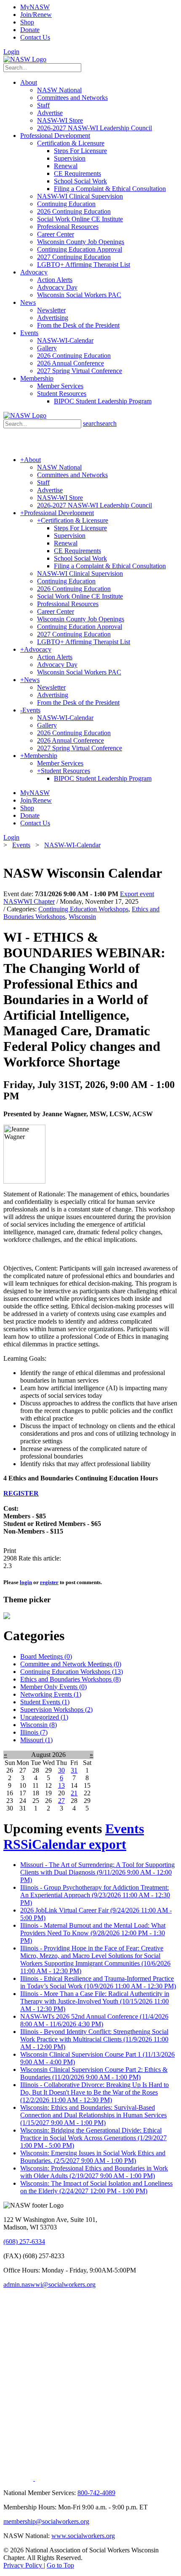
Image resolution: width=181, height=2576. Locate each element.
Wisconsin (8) (39, 1725)
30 (61, 1770)
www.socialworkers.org (83, 2536)
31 (74, 1770)
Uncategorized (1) (44, 1717)
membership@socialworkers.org (46, 2521)
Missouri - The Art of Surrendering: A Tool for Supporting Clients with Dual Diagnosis (97, 1872)
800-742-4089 (96, 2493)
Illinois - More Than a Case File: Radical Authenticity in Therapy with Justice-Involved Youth (95, 2001)
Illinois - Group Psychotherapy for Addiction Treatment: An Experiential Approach (95, 1895)
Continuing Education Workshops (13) (72, 1672)
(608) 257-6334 (24, 2242)
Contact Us (35, 37)
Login (11, 52)
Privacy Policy (24, 2565)
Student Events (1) (45, 1702)
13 (61, 1785)
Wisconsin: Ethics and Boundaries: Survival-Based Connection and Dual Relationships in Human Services (93, 2115)
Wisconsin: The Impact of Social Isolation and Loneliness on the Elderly (96, 2187)
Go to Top (60, 2565)
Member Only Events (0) (53, 1687)
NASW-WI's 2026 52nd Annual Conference (94, 2020)
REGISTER (21, 1493)
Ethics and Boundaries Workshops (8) (71, 1679)
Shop (27, 22)
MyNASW (35, 7)
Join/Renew (36, 15)
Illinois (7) (34, 1732)
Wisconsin (82, 917)
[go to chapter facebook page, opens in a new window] (38, 2478)
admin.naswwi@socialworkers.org (49, 2285)
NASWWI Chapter (29, 901)
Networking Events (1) (51, 1694)
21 (74, 1793)
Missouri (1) (36, 1740)
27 (61, 1801)
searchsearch (100, 423)
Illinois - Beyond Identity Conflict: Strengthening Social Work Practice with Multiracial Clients (94, 2039)
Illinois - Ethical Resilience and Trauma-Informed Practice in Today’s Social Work (98, 1982)
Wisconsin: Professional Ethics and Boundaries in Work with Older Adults (94, 2172)
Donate (30, 30)
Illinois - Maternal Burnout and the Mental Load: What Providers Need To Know (93, 1933)
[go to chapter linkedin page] (19, 2478)
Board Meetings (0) (46, 1656)
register (49, 1582)
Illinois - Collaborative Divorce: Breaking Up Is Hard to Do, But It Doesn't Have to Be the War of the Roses (94, 2092)
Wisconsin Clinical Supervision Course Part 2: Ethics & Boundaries (94, 2073)
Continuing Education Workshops (83, 909)
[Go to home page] (25, 59)
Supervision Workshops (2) (56, 1710)
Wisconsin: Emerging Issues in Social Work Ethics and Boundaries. (93, 2157)
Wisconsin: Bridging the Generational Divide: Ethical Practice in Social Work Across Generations (93, 2138)
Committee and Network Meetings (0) (71, 1664)
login (26, 1582)
